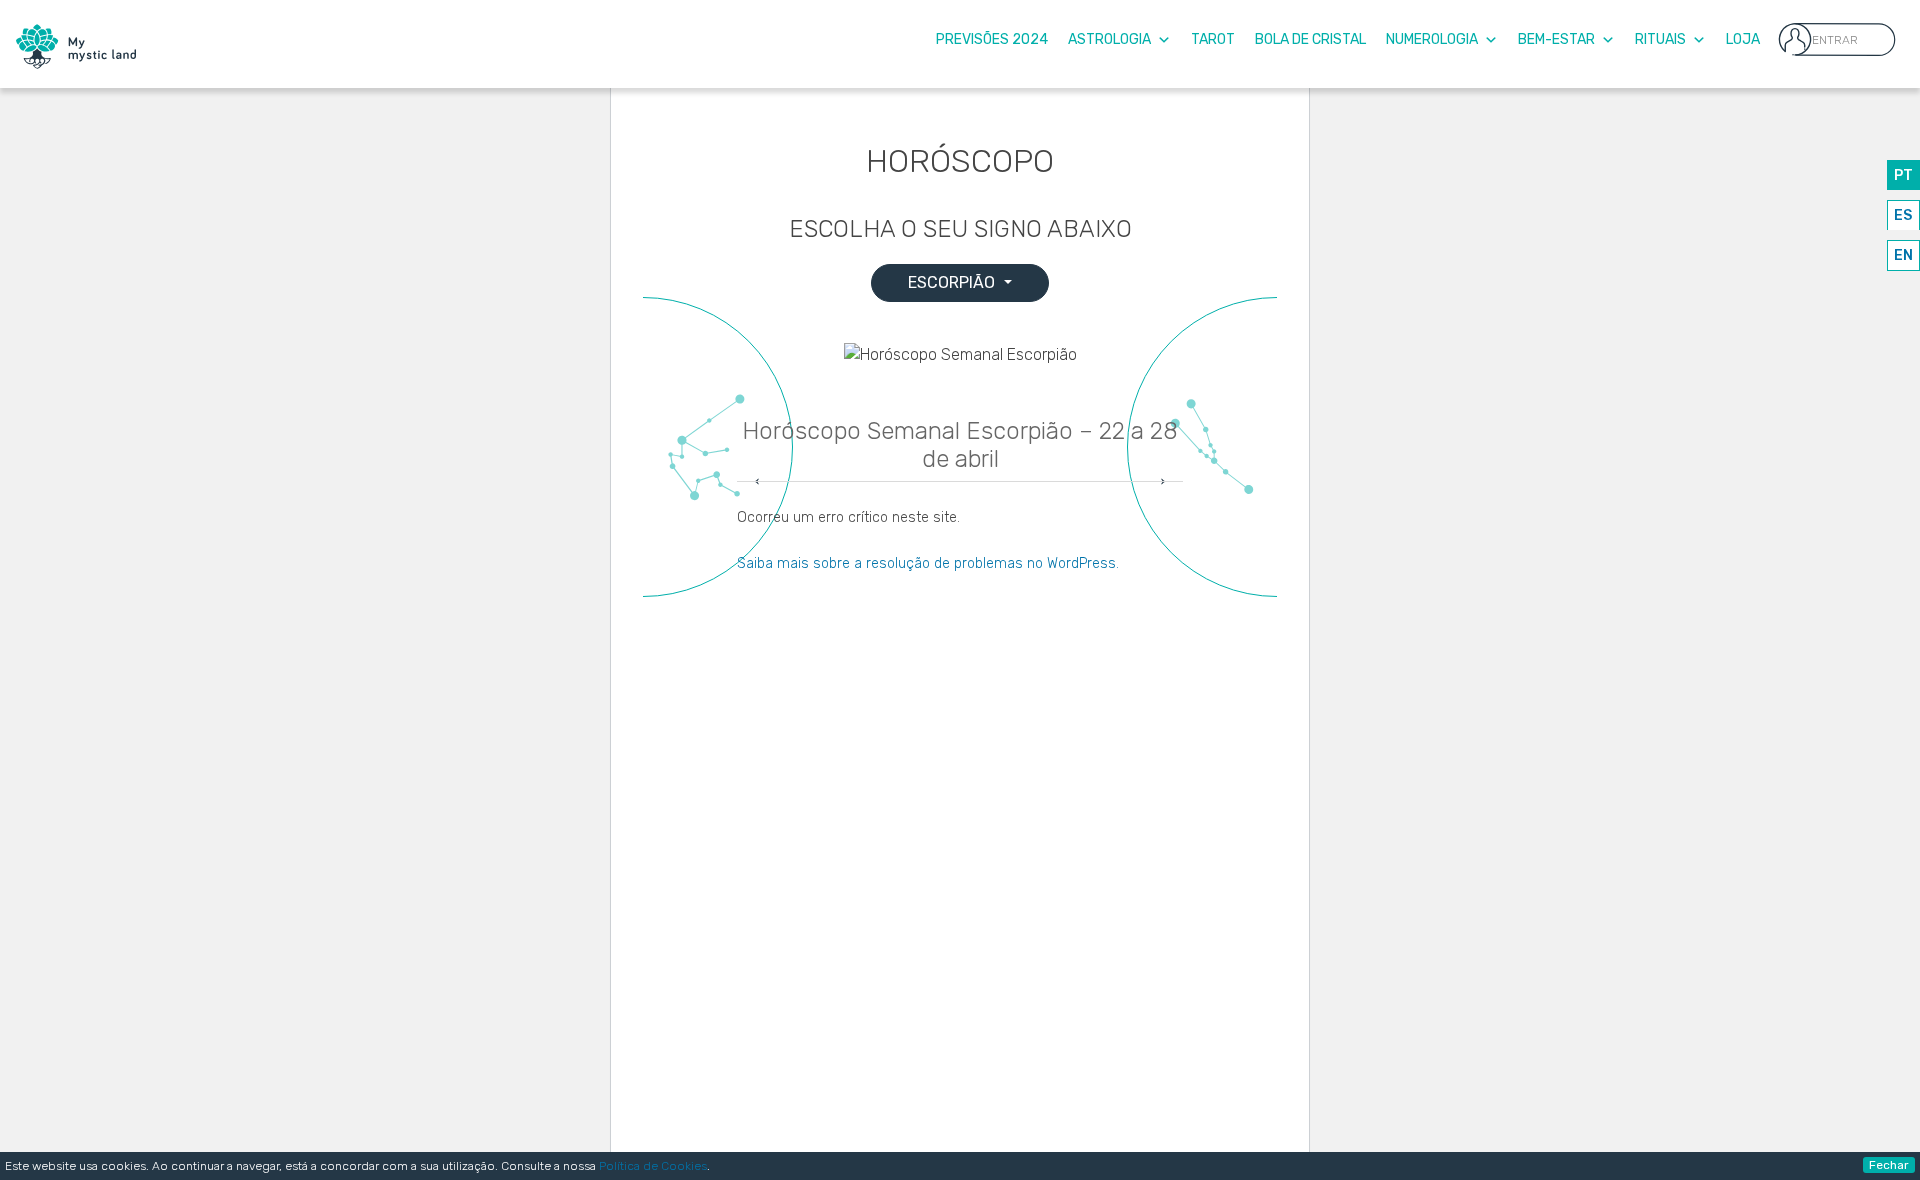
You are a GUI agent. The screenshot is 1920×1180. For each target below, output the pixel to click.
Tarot (1213, 39)
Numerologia (1432, 39)
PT (1903, 175)
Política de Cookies (653, 1166)
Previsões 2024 (992, 39)
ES (1903, 215)
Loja (1743, 39)
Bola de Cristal (1310, 39)
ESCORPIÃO (953, 282)
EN (1903, 255)
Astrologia (1109, 39)
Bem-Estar (1556, 39)
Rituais (1660, 39)
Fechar (1889, 1165)
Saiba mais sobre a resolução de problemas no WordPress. (928, 563)
